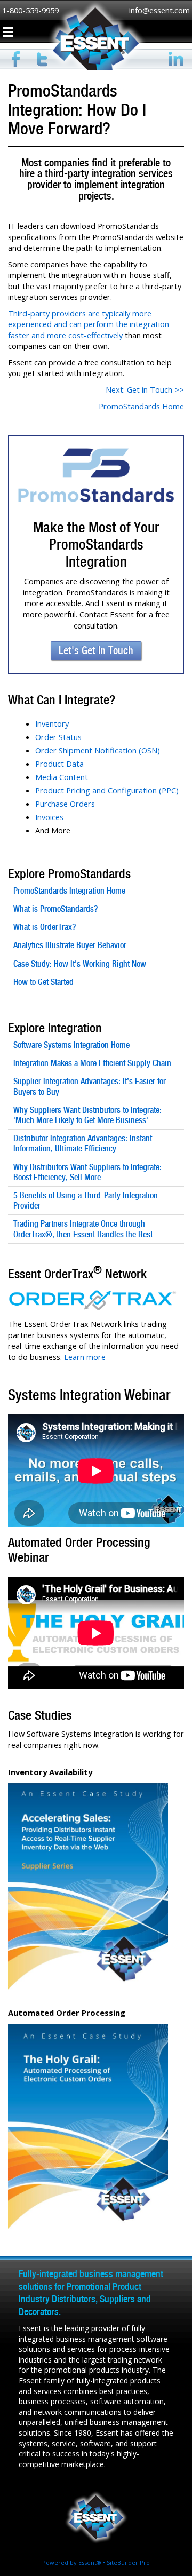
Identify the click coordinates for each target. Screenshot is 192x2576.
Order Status (58, 737)
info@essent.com (159, 10)
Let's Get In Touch (96, 650)
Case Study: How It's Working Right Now (80, 964)
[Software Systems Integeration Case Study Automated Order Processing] (88, 2029)
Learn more (85, 1357)
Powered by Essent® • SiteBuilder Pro (96, 2562)
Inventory (52, 723)
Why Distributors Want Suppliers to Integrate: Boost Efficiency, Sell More (87, 1172)
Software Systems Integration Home (71, 1045)
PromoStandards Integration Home (69, 891)
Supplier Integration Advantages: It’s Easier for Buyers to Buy (90, 1086)
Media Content (62, 777)
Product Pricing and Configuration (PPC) (107, 790)
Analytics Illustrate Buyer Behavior (70, 945)
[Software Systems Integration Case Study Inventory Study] (88, 1788)
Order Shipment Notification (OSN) (98, 750)
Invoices (49, 817)
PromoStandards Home (141, 406)
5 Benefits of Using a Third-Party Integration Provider (86, 1200)
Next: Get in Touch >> (145, 389)
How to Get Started (43, 982)
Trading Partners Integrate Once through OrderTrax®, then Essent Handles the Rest (83, 1229)
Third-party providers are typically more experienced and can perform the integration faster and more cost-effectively (89, 324)
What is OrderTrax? (45, 927)
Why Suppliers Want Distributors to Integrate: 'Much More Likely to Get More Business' (87, 1115)
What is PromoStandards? (55, 909)
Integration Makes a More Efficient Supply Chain (92, 1063)
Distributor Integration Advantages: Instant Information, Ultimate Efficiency (83, 1143)
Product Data (59, 764)
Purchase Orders (65, 804)
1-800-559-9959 (30, 10)
